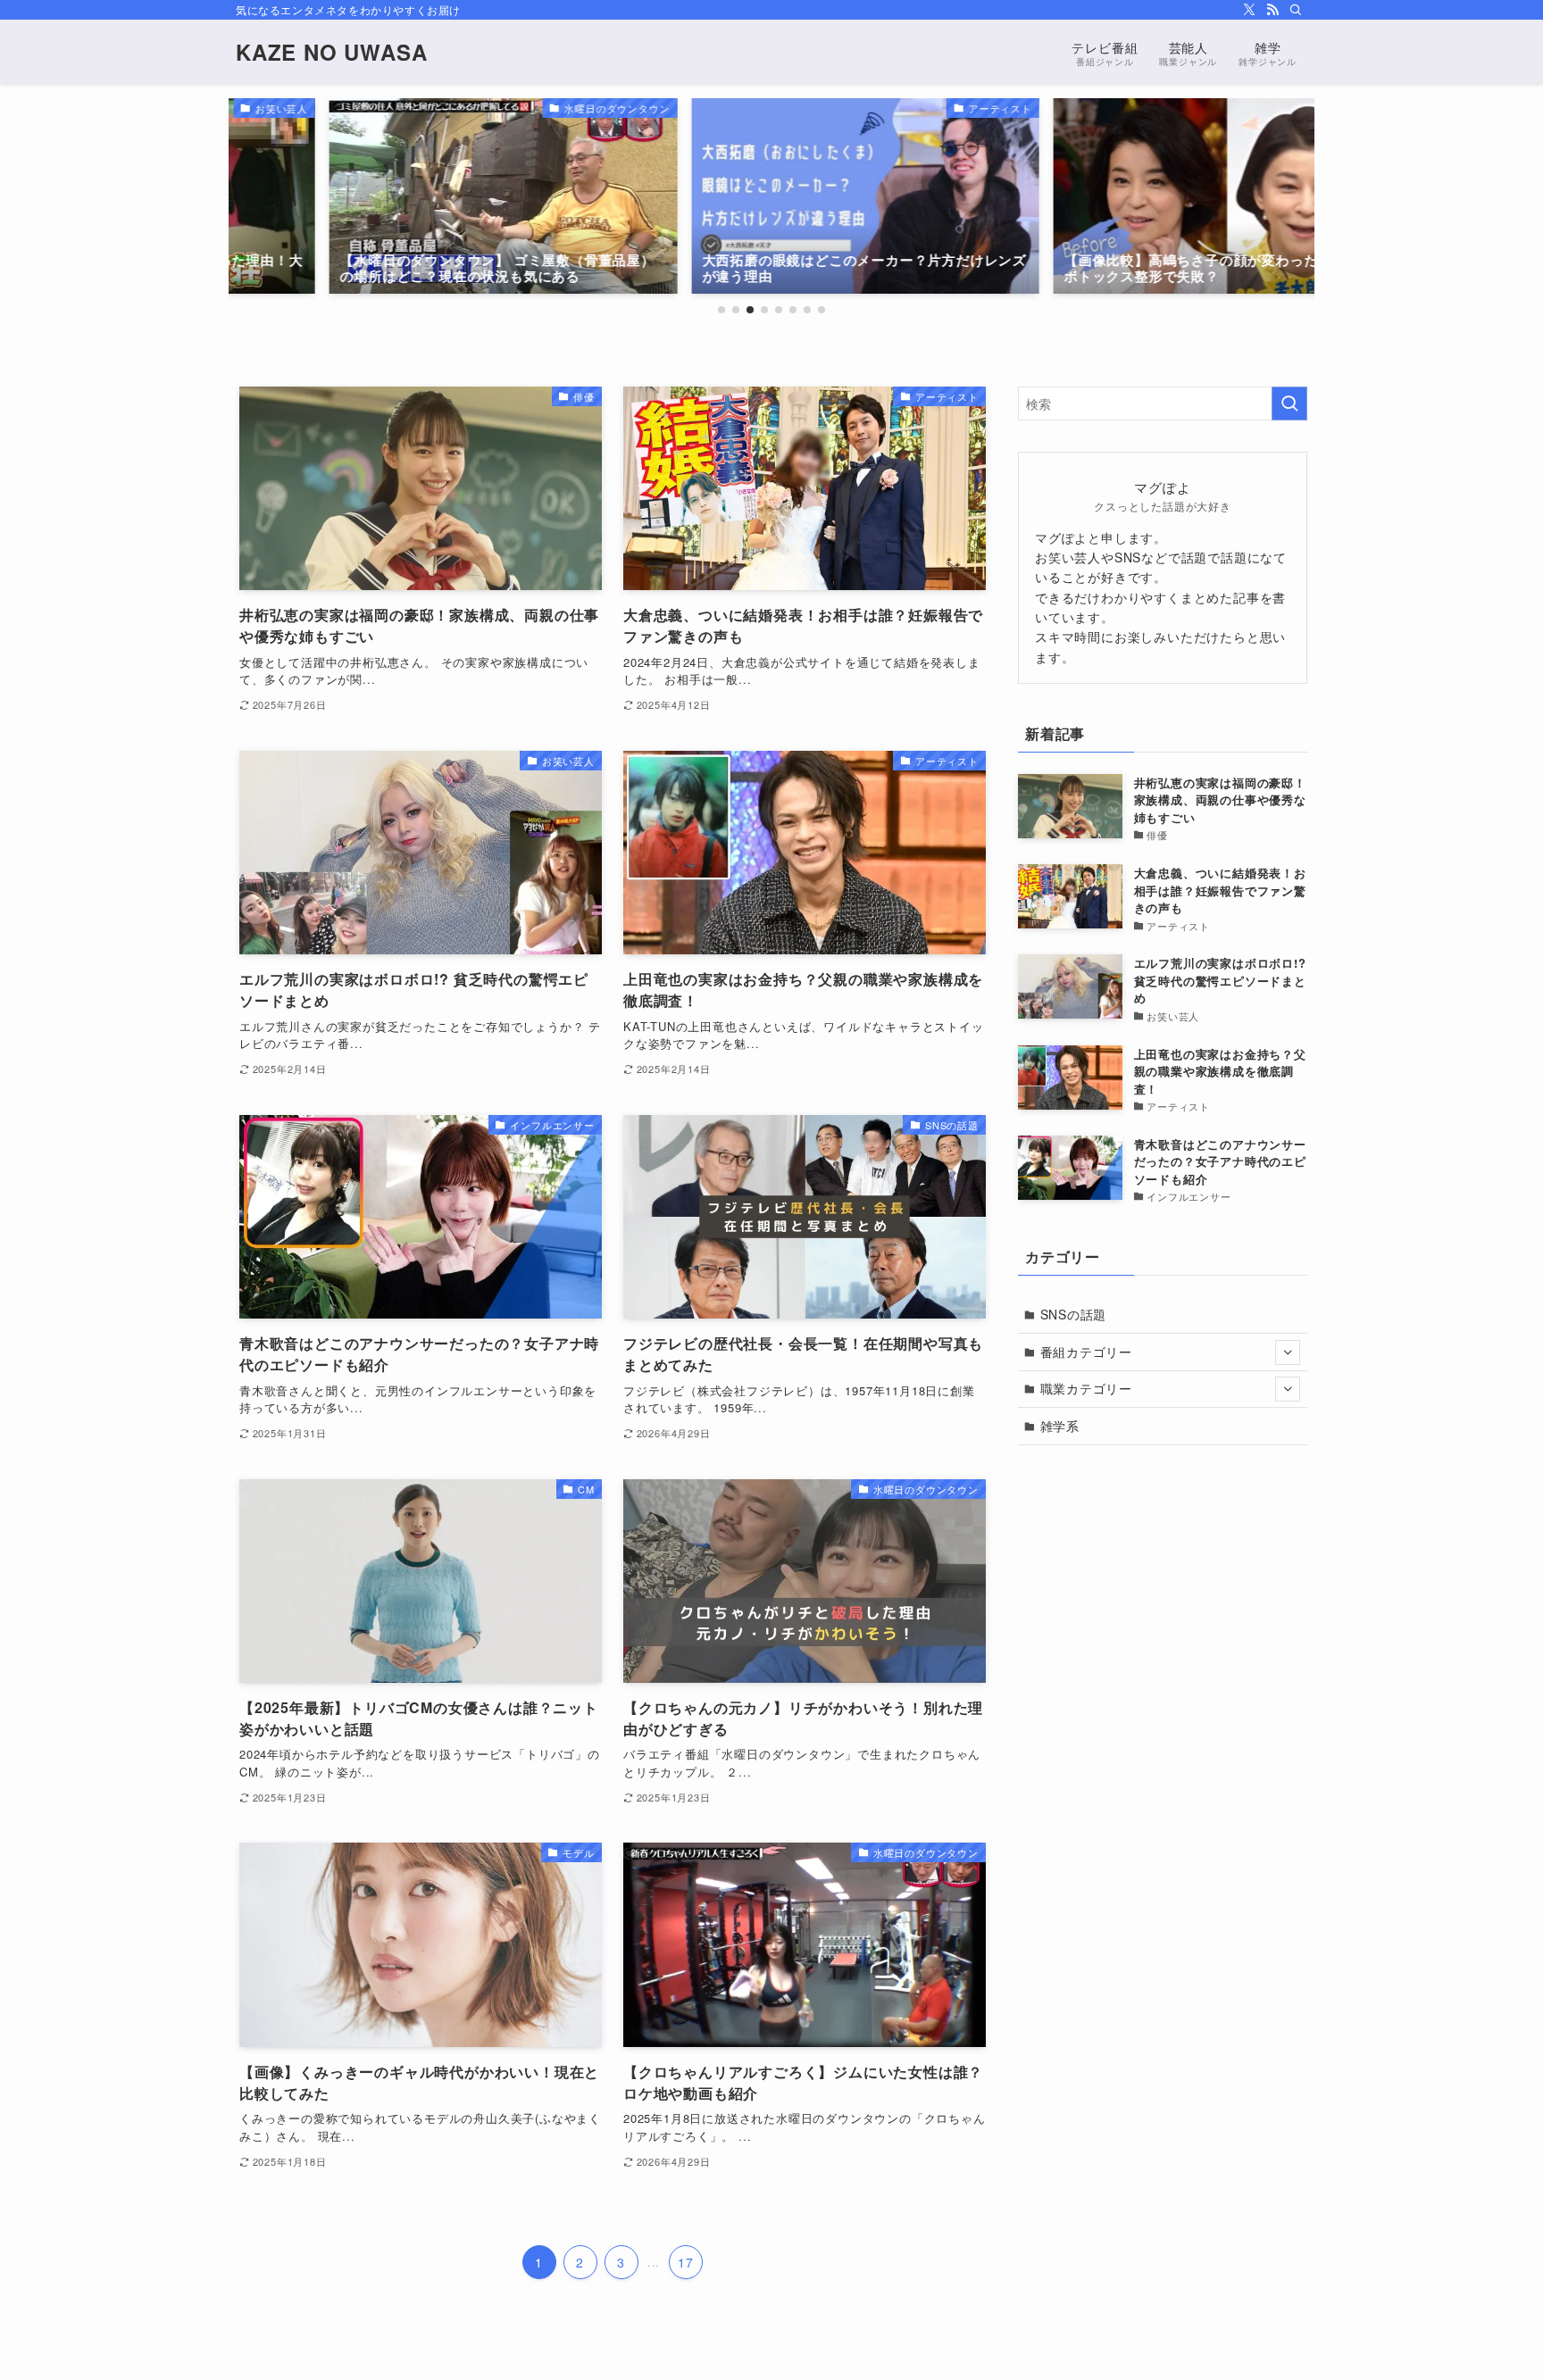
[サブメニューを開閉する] (1288, 1352)
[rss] (1272, 10)
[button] (721, 310)
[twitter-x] (1249, 10)
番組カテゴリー (1087, 1352)
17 (686, 2262)
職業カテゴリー (1087, 1388)
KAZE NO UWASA (331, 52)
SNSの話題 (1074, 1314)
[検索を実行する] (1289, 404)
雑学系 (1060, 1426)
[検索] (1296, 10)
